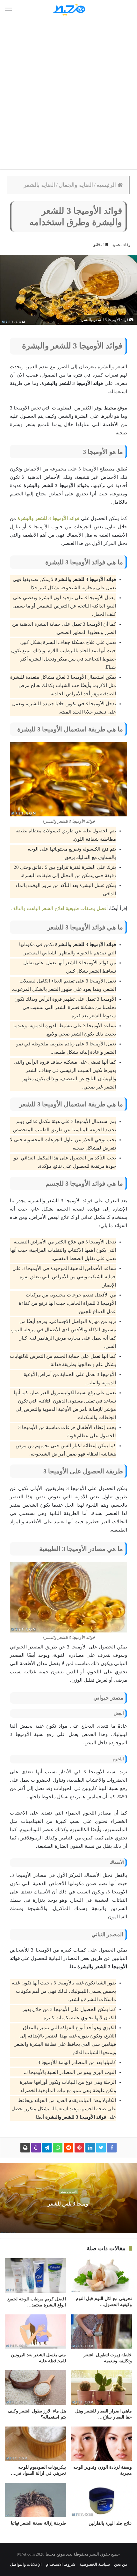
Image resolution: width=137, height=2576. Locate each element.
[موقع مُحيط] (68, 9)
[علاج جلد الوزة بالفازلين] (101, 2500)
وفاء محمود (121, 245)
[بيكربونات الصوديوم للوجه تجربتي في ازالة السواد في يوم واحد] (36, 2444)
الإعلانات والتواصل (26, 2564)
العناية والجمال (76, 185)
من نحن (121, 2564)
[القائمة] (8, 9)
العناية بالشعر (39, 185)
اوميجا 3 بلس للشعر (69, 2204)
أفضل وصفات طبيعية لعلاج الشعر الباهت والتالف (59, 908)
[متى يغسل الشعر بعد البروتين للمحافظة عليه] (36, 2332)
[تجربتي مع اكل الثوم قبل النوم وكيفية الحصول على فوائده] (101, 2275)
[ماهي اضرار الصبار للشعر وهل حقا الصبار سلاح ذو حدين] (101, 2388)
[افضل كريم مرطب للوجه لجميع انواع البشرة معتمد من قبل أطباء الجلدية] (36, 2275)
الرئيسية (107, 185)
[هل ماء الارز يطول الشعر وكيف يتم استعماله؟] (36, 2388)
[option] (68, 2198)
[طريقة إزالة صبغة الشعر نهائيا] (36, 2500)
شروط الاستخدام (61, 2564)
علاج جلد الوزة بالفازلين (110, 2523)
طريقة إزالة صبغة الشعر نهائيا (38, 2523)
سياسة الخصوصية (95, 2564)
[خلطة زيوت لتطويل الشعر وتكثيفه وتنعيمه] (101, 2332)
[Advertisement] (68, 94)
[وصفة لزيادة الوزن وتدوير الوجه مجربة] (101, 2444)
